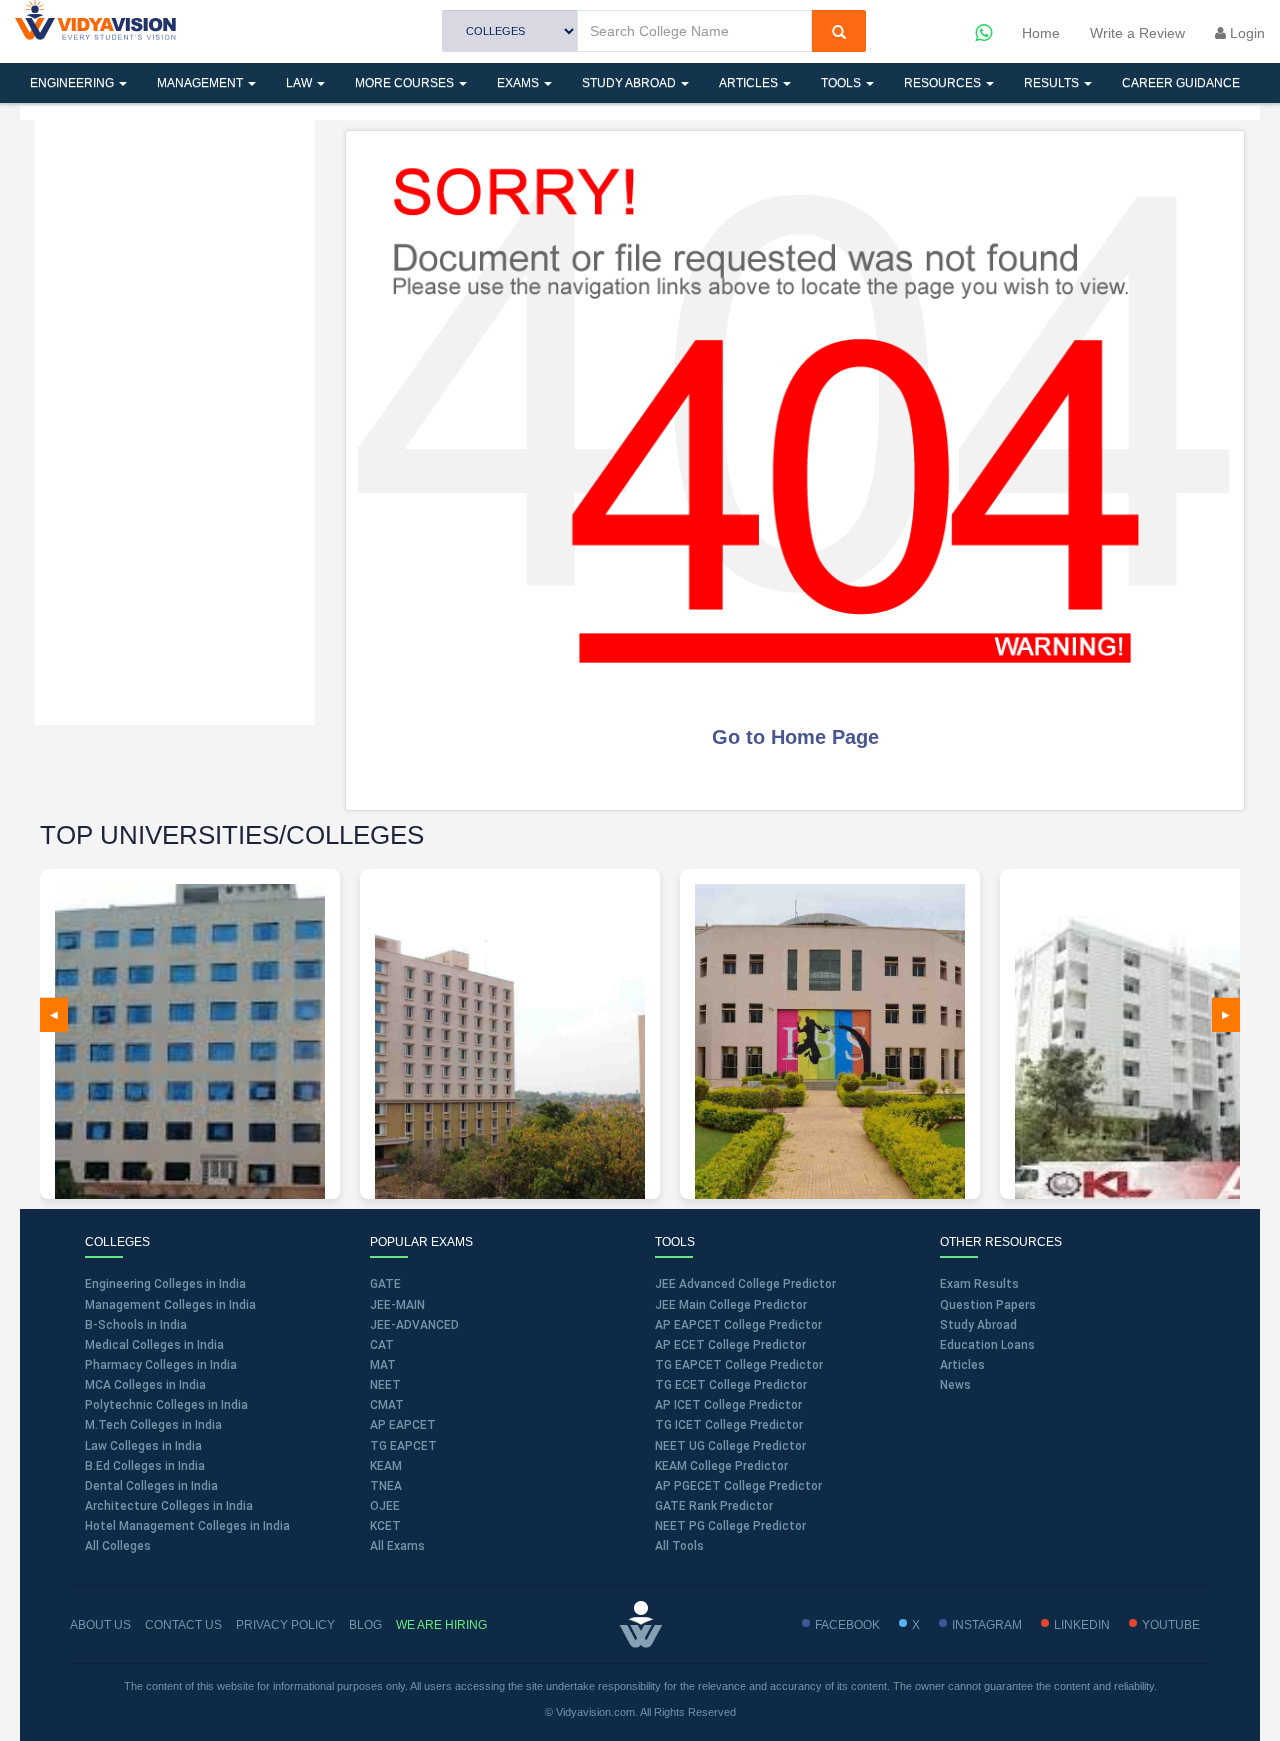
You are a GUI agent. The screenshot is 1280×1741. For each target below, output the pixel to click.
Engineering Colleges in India (165, 1284)
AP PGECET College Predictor (738, 1486)
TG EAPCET (403, 1446)
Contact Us (183, 1625)
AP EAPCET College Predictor (738, 1325)
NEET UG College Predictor (730, 1446)
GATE (385, 1284)
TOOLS (842, 83)
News (955, 1385)
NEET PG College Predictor (730, 1526)
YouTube (1171, 1625)
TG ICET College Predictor (729, 1425)
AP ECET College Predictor (730, 1345)
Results (1053, 83)
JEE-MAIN (397, 1305)
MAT (383, 1365)
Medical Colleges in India (154, 1345)
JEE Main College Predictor (731, 1305)
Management (201, 83)
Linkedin (1082, 1625)
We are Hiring (441, 1625)
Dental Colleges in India (151, 1486)
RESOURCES (944, 83)
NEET (385, 1385)
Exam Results (979, 1284)
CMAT (387, 1405)
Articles (750, 83)
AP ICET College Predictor (728, 1405)
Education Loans (987, 1345)
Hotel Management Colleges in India (187, 1526)
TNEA (386, 1486)
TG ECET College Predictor (731, 1385)
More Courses (406, 83)
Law (300, 83)
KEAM (386, 1466)
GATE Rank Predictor (714, 1506)
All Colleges (118, 1546)
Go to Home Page (795, 737)
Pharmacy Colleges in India (161, 1365)
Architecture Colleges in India (169, 1506)
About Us (100, 1625)
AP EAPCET (403, 1425)
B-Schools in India (136, 1325)
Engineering (73, 83)
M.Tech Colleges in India (153, 1425)
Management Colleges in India (170, 1305)
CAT (382, 1345)
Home (1041, 33)
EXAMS (519, 83)
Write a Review (1137, 33)
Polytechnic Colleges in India (166, 1405)
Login (1245, 33)
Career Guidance (1181, 83)
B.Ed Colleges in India (145, 1466)
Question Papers (988, 1305)
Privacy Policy (285, 1625)
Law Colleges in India (143, 1446)
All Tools (679, 1546)
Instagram (987, 1625)
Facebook (847, 1625)
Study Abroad (630, 83)
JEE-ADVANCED (414, 1325)
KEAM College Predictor (721, 1466)
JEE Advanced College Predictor (745, 1284)
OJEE (385, 1506)
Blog (365, 1625)
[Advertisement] (175, 420)
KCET (385, 1526)
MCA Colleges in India (145, 1385)
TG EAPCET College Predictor (739, 1365)
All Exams (397, 1546)
